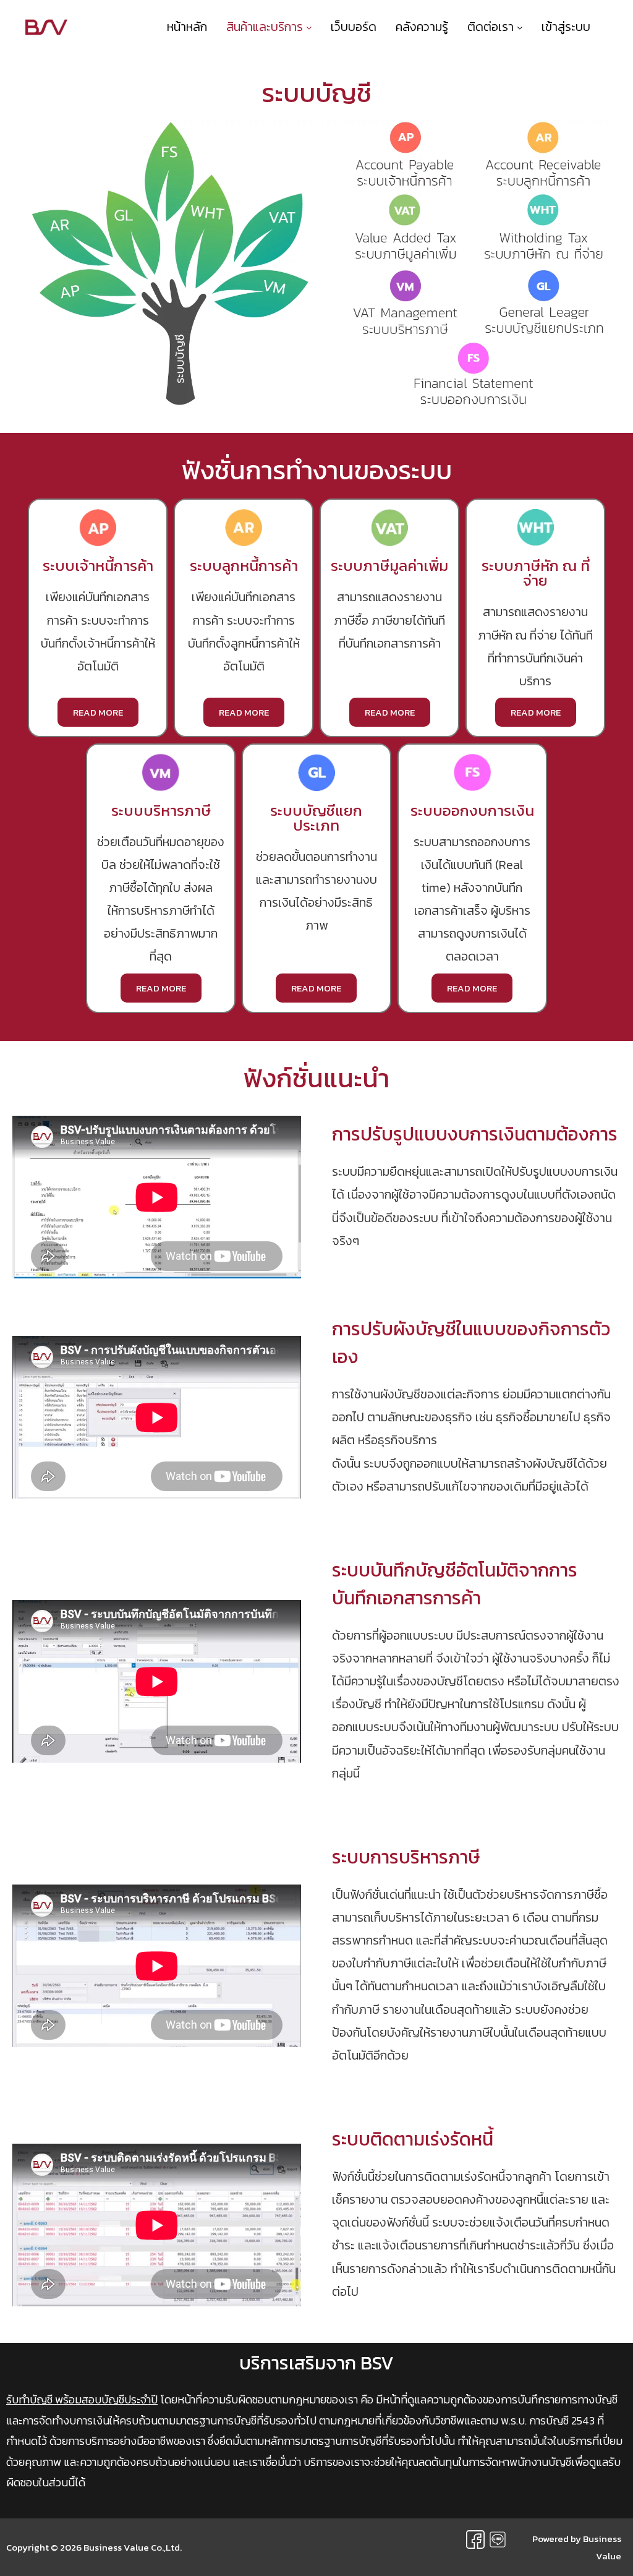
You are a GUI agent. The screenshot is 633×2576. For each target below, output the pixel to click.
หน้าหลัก (187, 27)
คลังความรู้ (422, 27)
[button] (98, 712)
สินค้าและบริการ (266, 27)
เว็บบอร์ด (354, 27)
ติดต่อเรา (492, 27)
